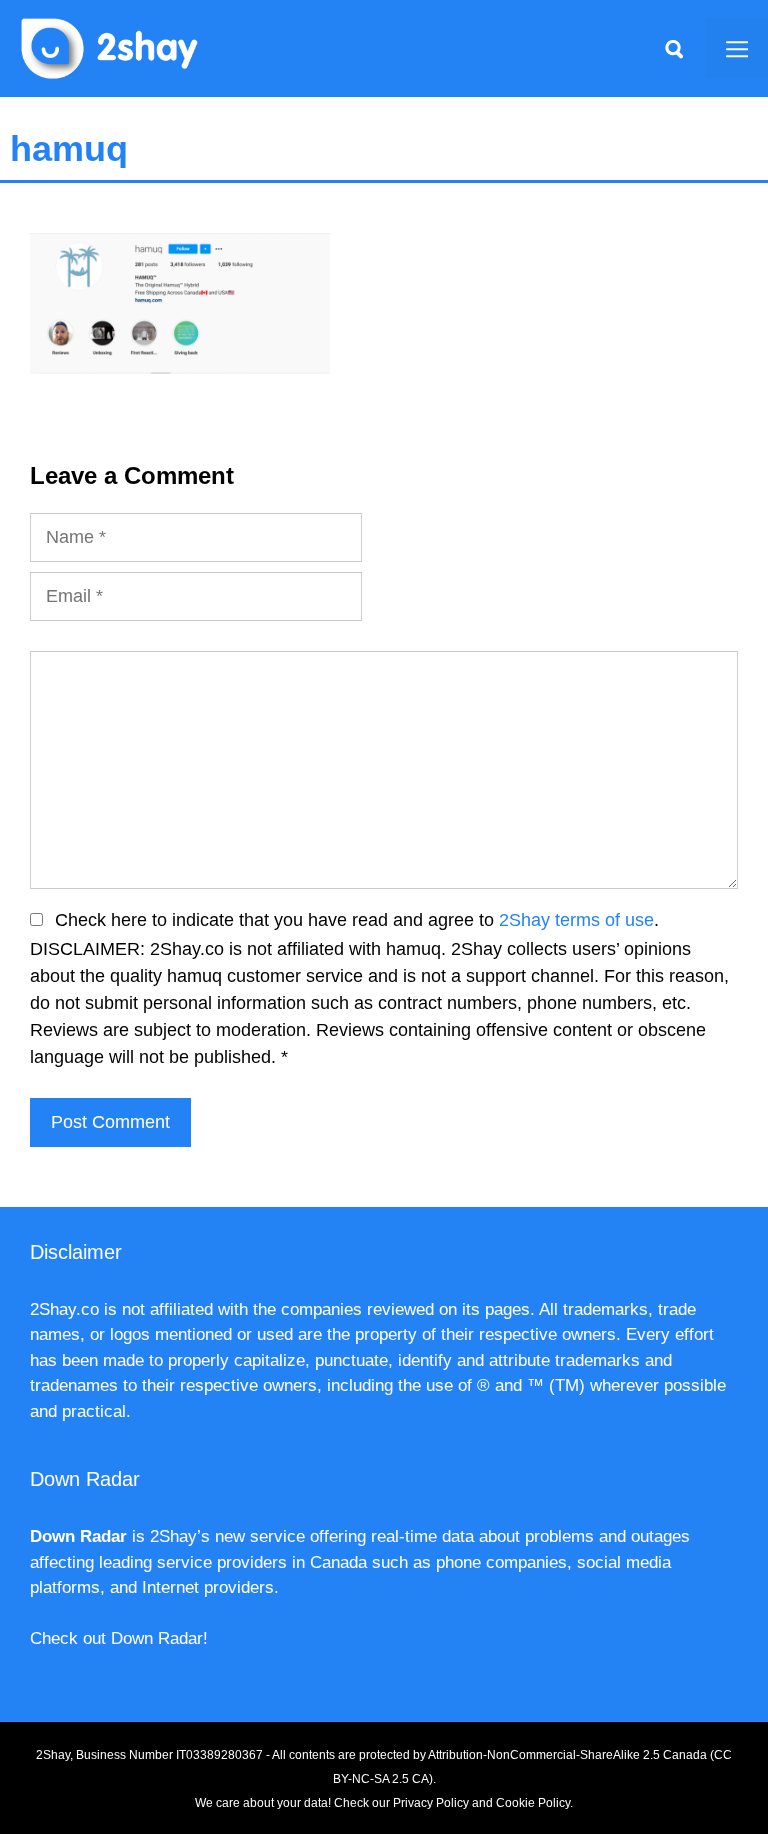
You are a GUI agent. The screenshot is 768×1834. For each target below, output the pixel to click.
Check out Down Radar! (119, 1638)
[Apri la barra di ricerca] (674, 48)
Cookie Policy (533, 1803)
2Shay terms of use (576, 920)
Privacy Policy (431, 1803)
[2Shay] (110, 47)
